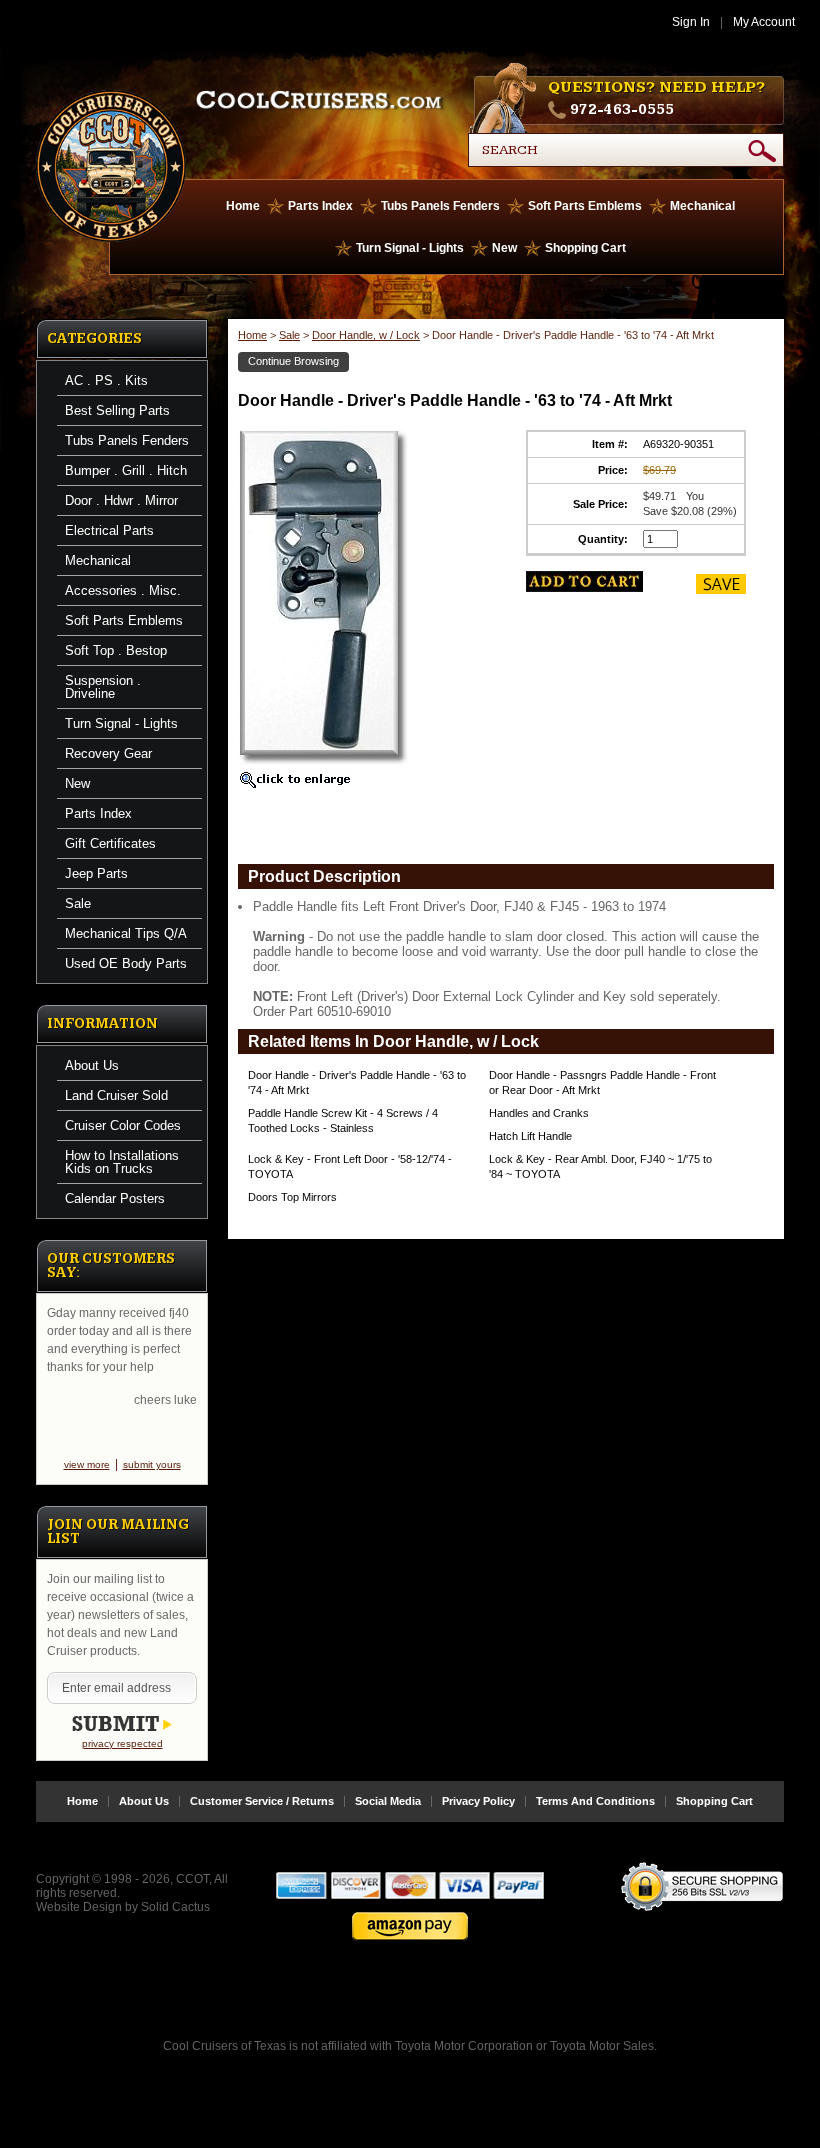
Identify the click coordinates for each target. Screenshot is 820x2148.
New (504, 248)
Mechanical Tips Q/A (126, 933)
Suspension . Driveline (103, 687)
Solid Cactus (175, 1907)
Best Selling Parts (117, 410)
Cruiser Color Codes (123, 1125)
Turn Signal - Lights (410, 248)
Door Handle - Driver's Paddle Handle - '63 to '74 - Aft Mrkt (357, 1082)
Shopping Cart (585, 248)
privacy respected (122, 1743)
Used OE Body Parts (126, 963)
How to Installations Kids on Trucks (122, 1162)
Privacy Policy (478, 1801)
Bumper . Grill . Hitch (126, 470)
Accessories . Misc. (123, 590)
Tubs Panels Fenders (440, 206)
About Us (92, 1065)
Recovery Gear (108, 753)
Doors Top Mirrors (292, 1197)
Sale (78, 903)
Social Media (388, 1801)
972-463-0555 (622, 110)
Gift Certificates (110, 843)
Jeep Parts (96, 873)
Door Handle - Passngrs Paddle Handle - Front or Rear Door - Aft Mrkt (602, 1082)
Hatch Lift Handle (530, 1136)
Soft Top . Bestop (116, 650)
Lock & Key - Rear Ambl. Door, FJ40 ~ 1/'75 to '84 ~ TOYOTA (600, 1166)
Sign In (691, 22)
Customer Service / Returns (262, 1801)
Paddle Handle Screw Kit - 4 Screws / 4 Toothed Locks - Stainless (343, 1120)
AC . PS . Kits (106, 380)
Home (243, 206)
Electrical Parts (109, 530)
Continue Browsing (293, 361)
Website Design (79, 1907)
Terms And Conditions (595, 1801)
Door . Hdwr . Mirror (121, 500)
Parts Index (320, 206)
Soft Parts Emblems (585, 206)
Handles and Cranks (539, 1113)
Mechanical (702, 206)
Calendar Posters (115, 1198)
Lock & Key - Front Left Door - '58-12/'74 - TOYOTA (350, 1166)
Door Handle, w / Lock (366, 335)
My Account (764, 22)
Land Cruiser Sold (116, 1095)
